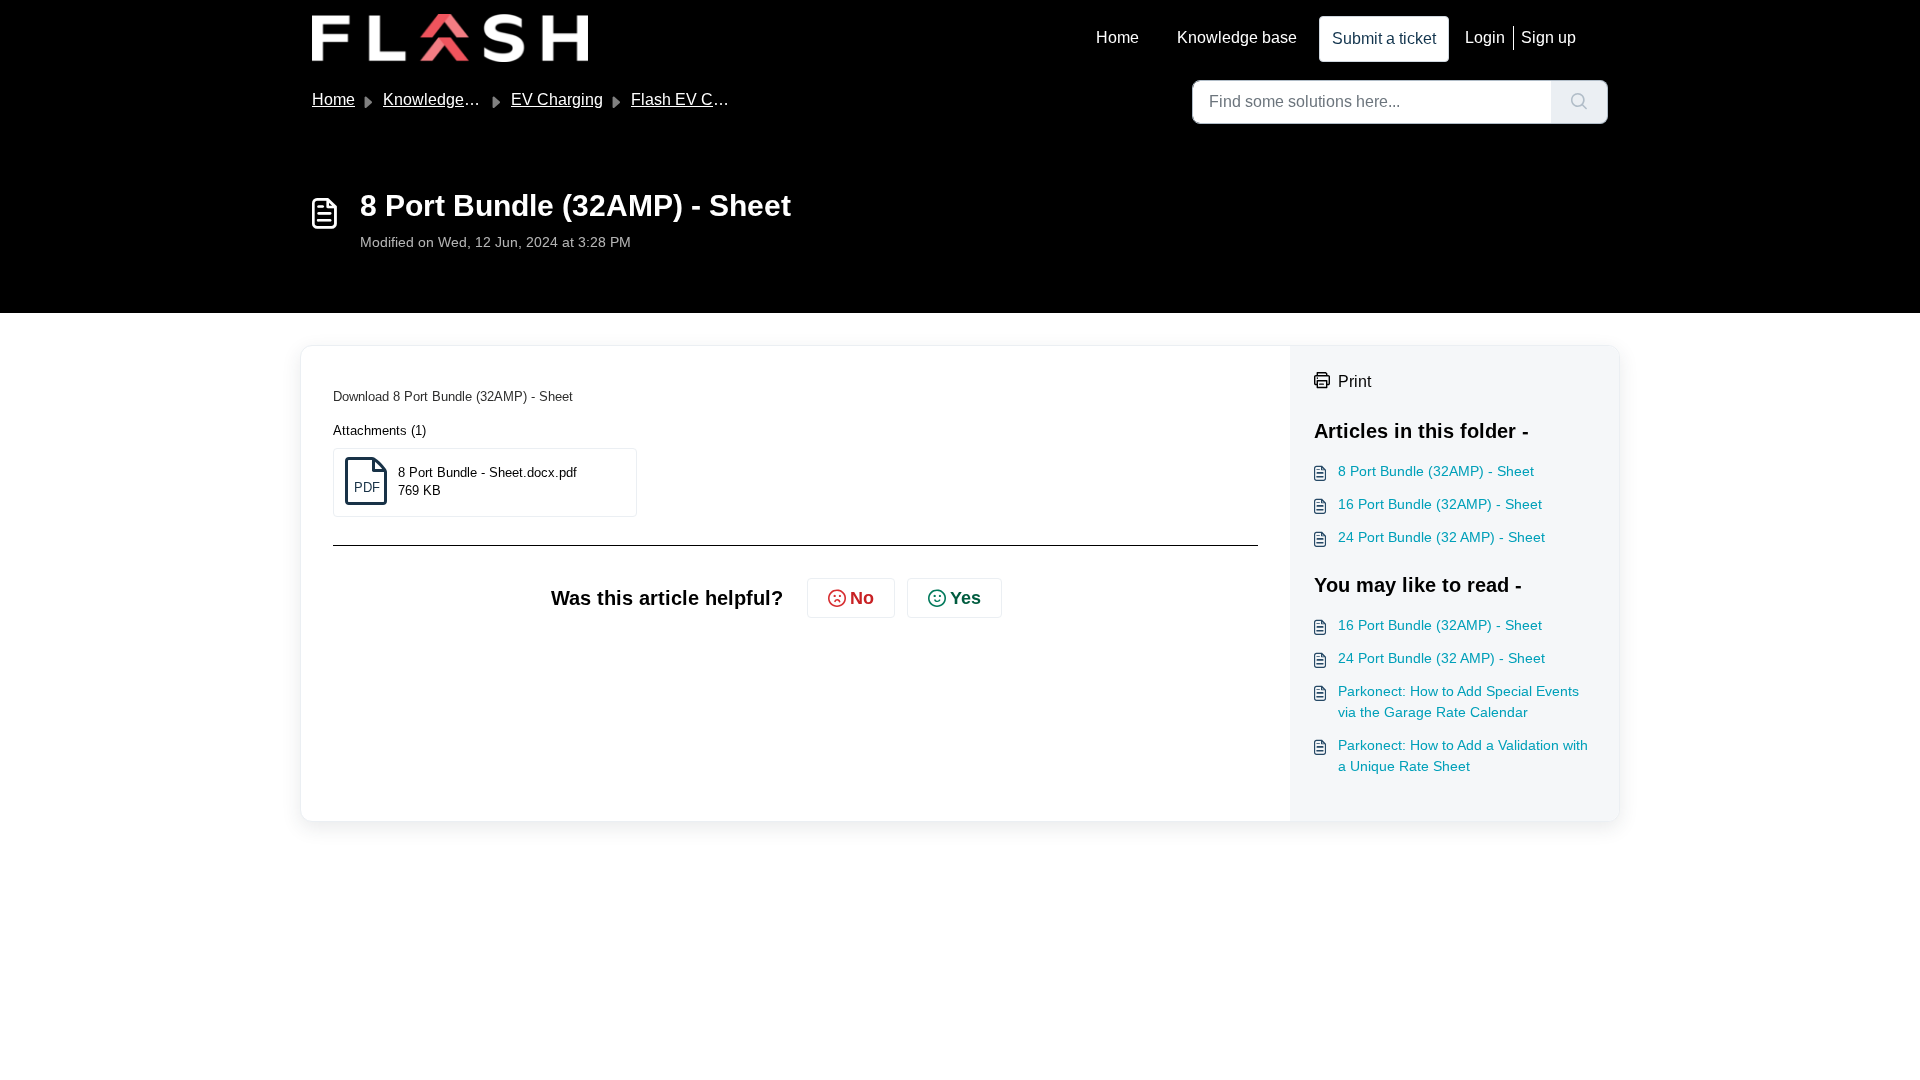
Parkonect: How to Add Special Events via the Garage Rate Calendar (1458, 701)
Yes (965, 598)
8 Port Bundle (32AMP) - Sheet (1436, 471)
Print (1354, 381)
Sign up (1548, 37)
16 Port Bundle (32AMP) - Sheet (1440, 504)
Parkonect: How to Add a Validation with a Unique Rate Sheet (1463, 755)
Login (1485, 37)
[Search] (1579, 102)
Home (1117, 37)
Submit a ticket (1384, 38)
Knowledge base (1237, 37)
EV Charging (557, 99)
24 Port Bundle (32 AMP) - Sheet (1441, 537)
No (862, 598)
